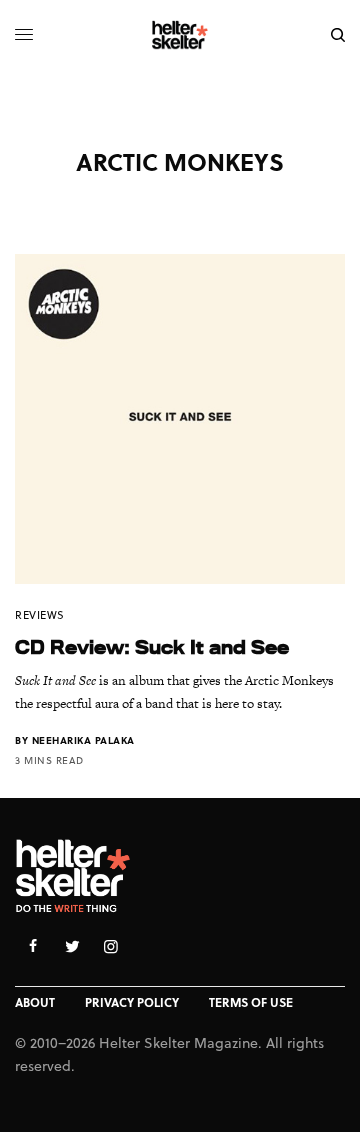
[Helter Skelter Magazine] (180, 35)
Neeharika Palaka (83, 740)
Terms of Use (251, 1002)
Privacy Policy (132, 1002)
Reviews (40, 614)
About (35, 1002)
